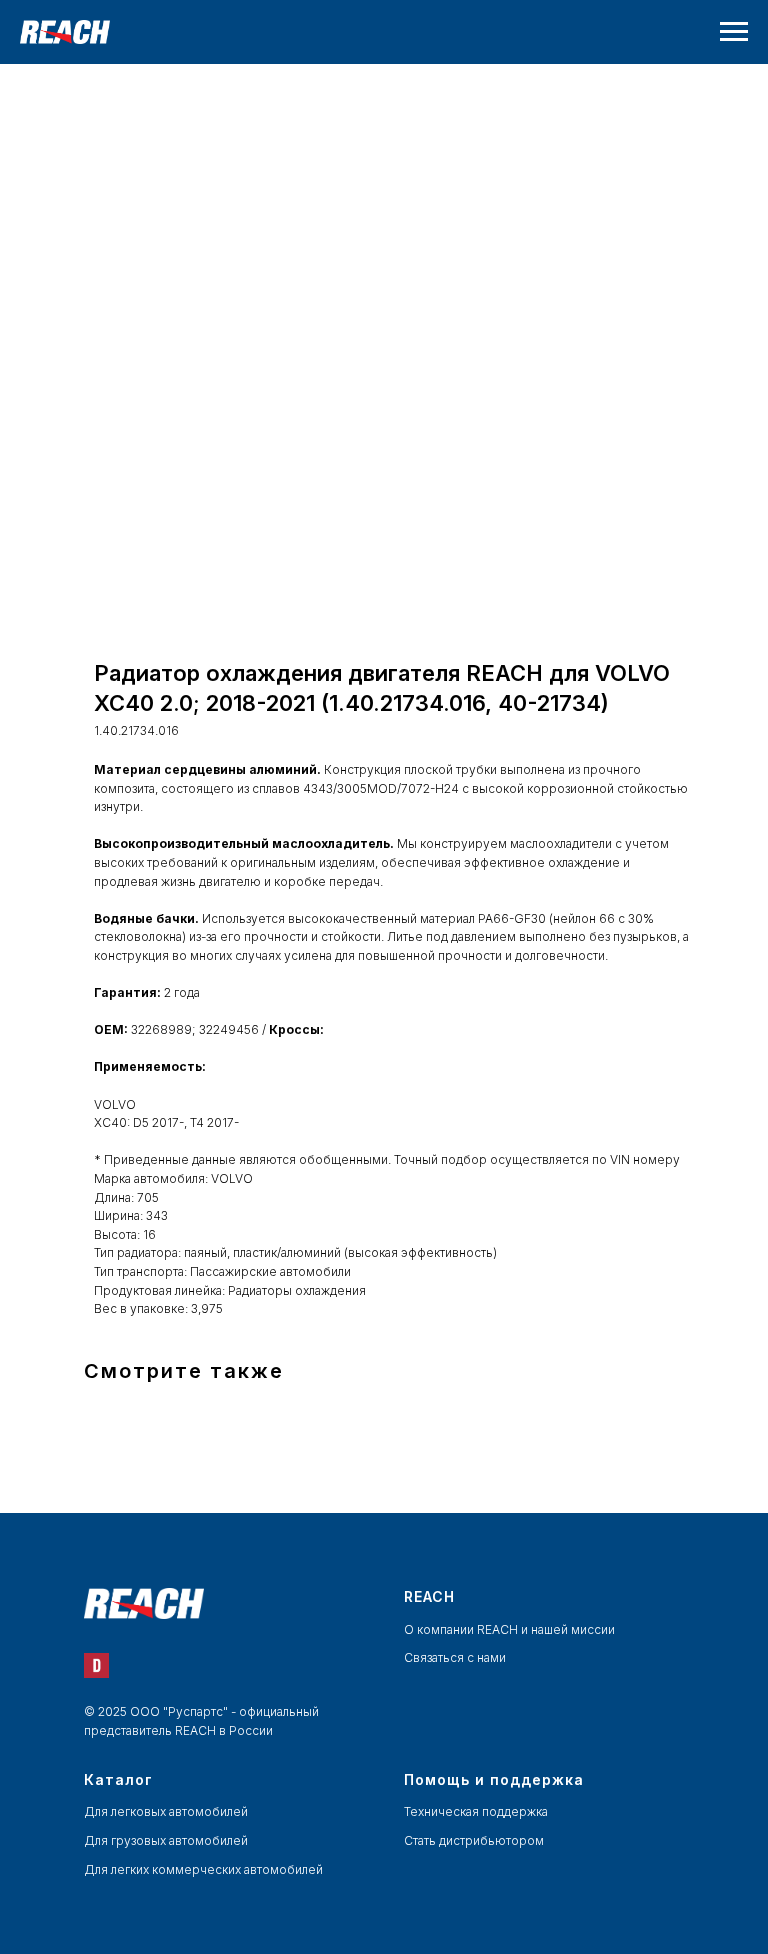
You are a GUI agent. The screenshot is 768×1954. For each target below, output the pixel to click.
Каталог (118, 1779)
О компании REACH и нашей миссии (509, 1629)
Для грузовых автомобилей (166, 1840)
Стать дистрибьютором (474, 1840)
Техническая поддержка (476, 1811)
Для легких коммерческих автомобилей (203, 1869)
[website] (96, 1665)
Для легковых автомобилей (166, 1811)
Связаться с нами (455, 1657)
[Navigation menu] (734, 32)
